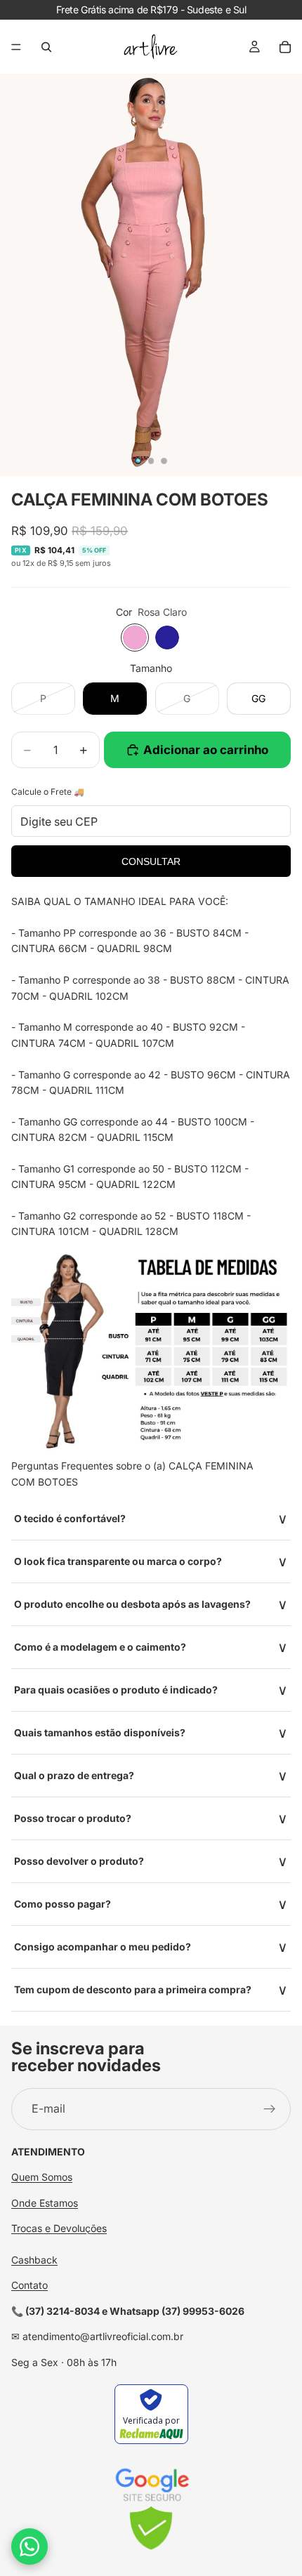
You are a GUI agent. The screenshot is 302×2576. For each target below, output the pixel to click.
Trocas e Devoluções (59, 2229)
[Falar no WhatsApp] (29, 2547)
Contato (29, 2286)
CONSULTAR (151, 861)
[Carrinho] (285, 47)
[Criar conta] (270, 2109)
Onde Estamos (45, 2203)
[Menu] (16, 47)
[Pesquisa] (46, 47)
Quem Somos (42, 2178)
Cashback (34, 2260)
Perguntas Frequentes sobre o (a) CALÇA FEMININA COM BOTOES (132, 1473)
